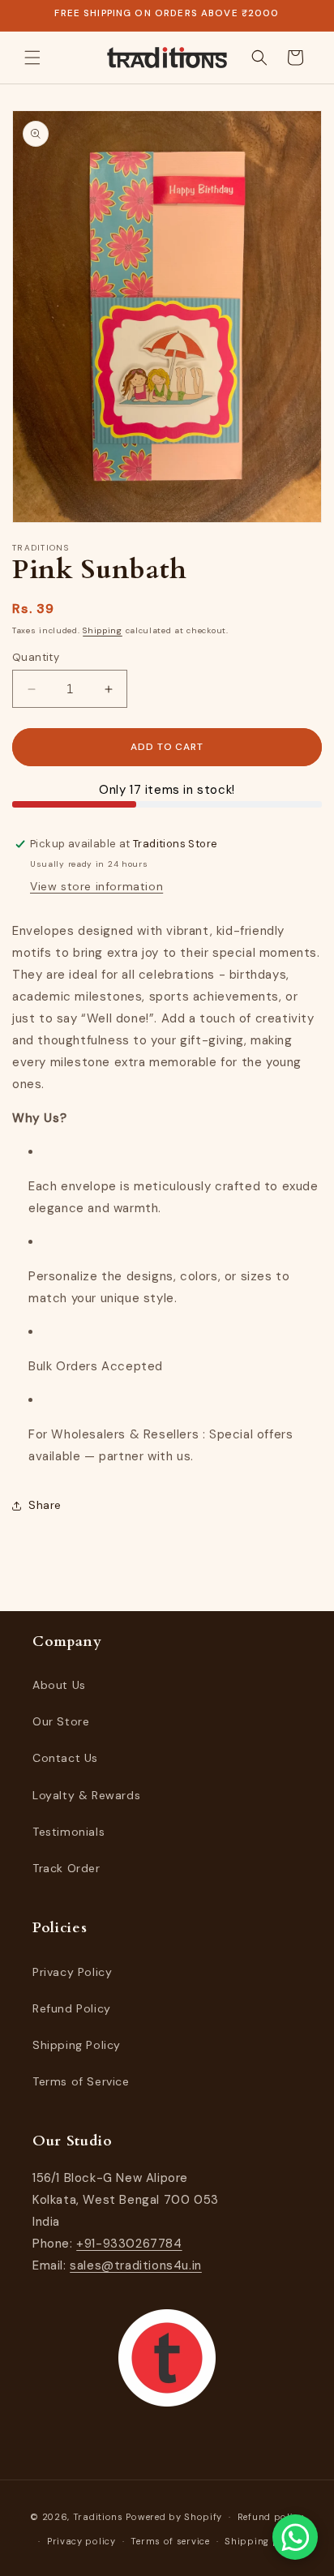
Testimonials (69, 1832)
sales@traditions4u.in (136, 2265)
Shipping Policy (77, 2045)
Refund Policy (72, 2008)
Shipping (103, 630)
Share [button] (45, 1505)
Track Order (66, 1868)
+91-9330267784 (129, 2244)
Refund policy (271, 2517)
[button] (32, 58)
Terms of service (170, 2541)
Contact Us (65, 1758)
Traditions (98, 2517)
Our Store (61, 1721)
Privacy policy (81, 2541)
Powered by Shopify (174, 2517)
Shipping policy (263, 2541)
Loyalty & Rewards (86, 1795)
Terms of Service (81, 2081)
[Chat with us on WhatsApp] (295, 2537)
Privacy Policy (72, 1972)
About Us (59, 1685)
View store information (96, 886)
